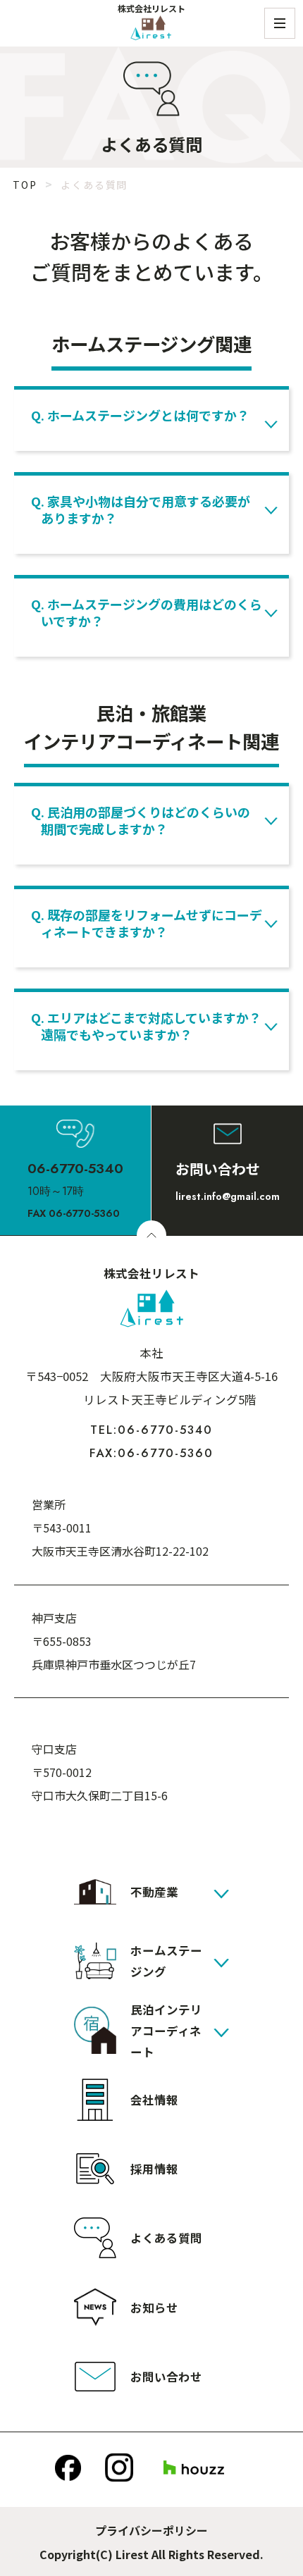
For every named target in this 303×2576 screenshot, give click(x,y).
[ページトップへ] (151, 1235)
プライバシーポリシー (151, 2530)
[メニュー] (280, 23)
